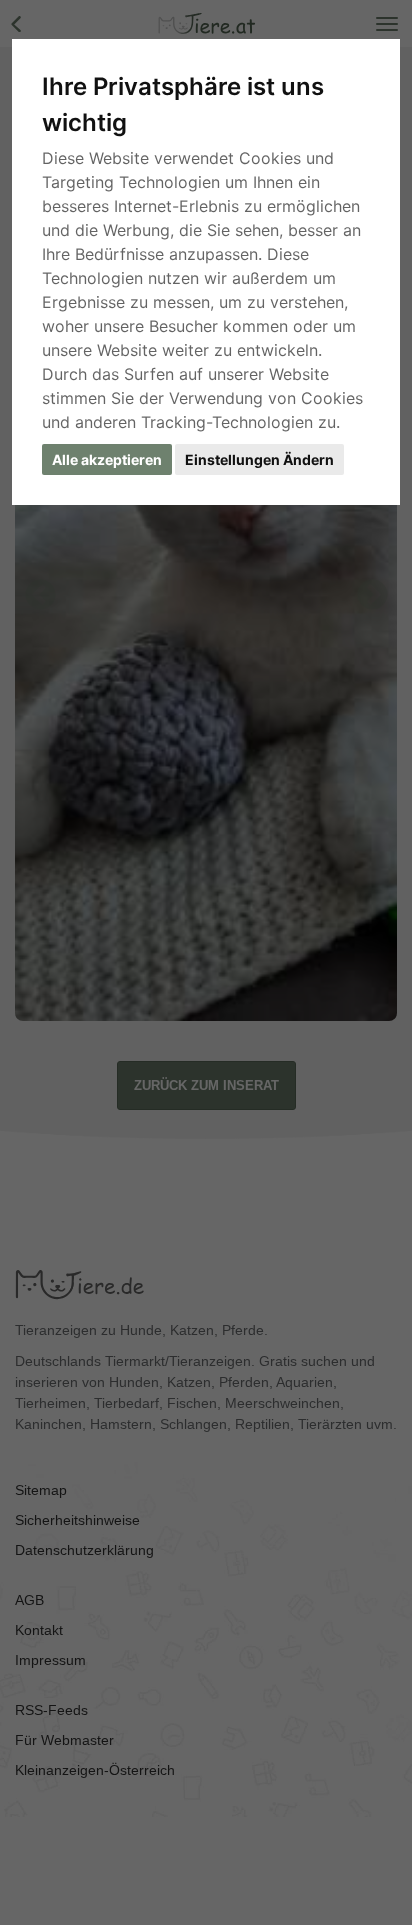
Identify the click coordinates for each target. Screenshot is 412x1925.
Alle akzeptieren (107, 459)
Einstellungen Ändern (259, 459)
